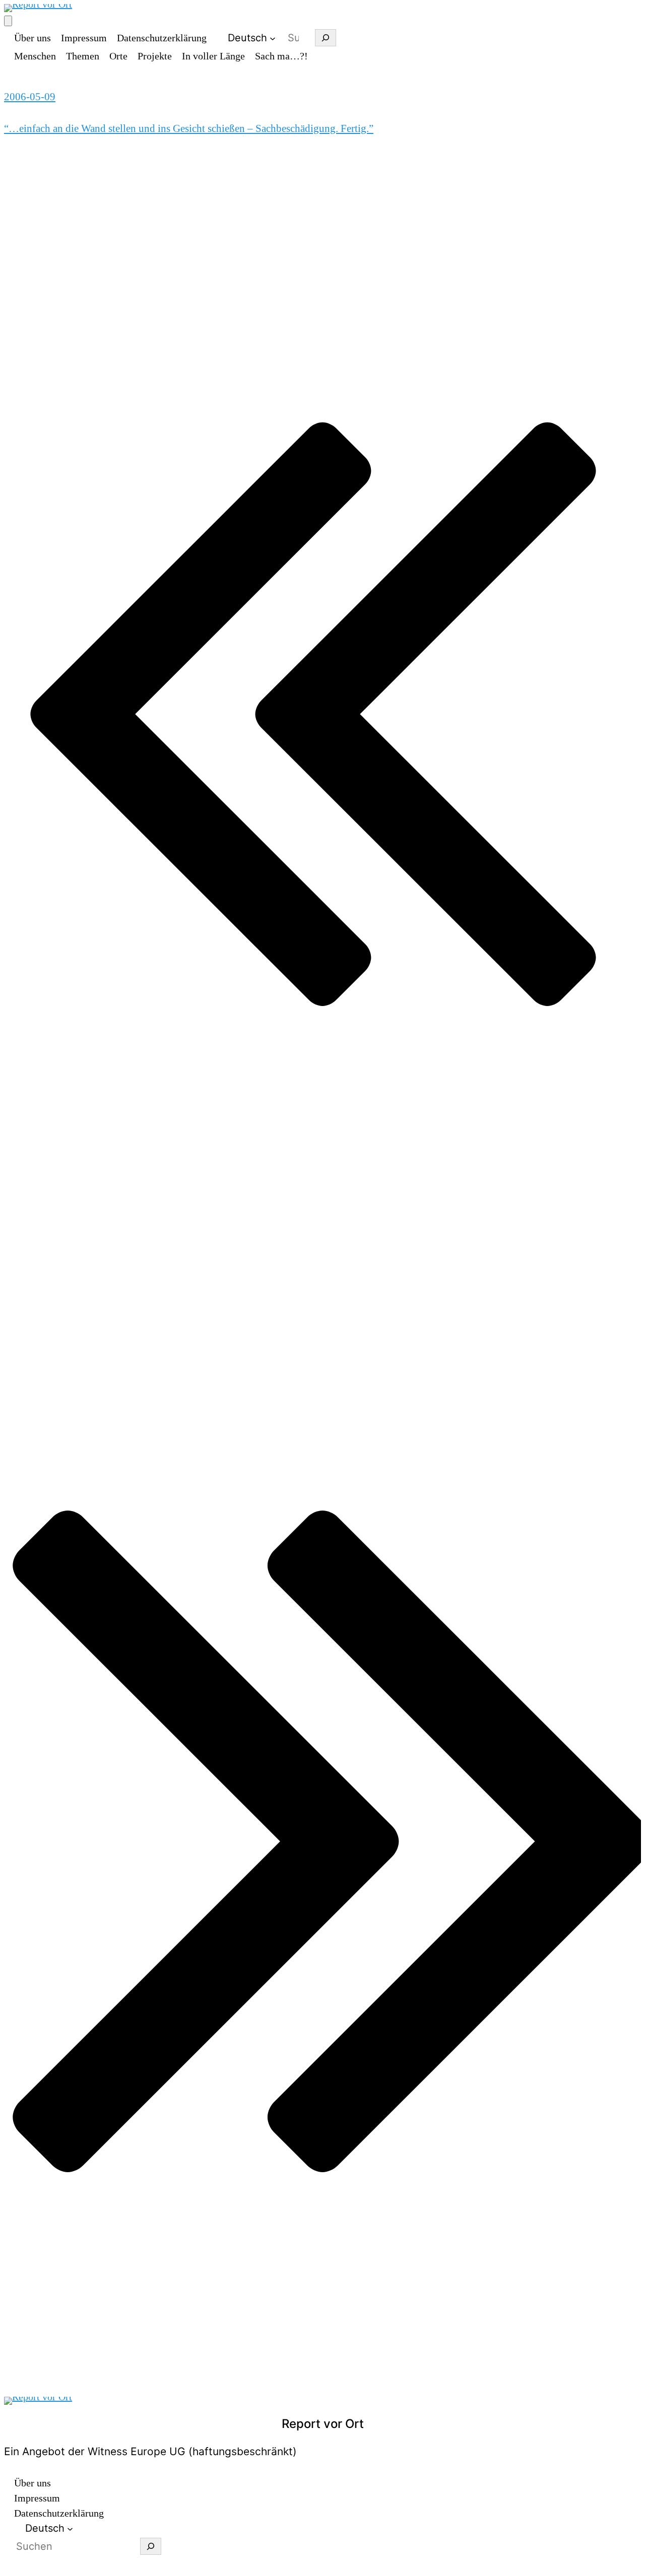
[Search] (326, 38)
